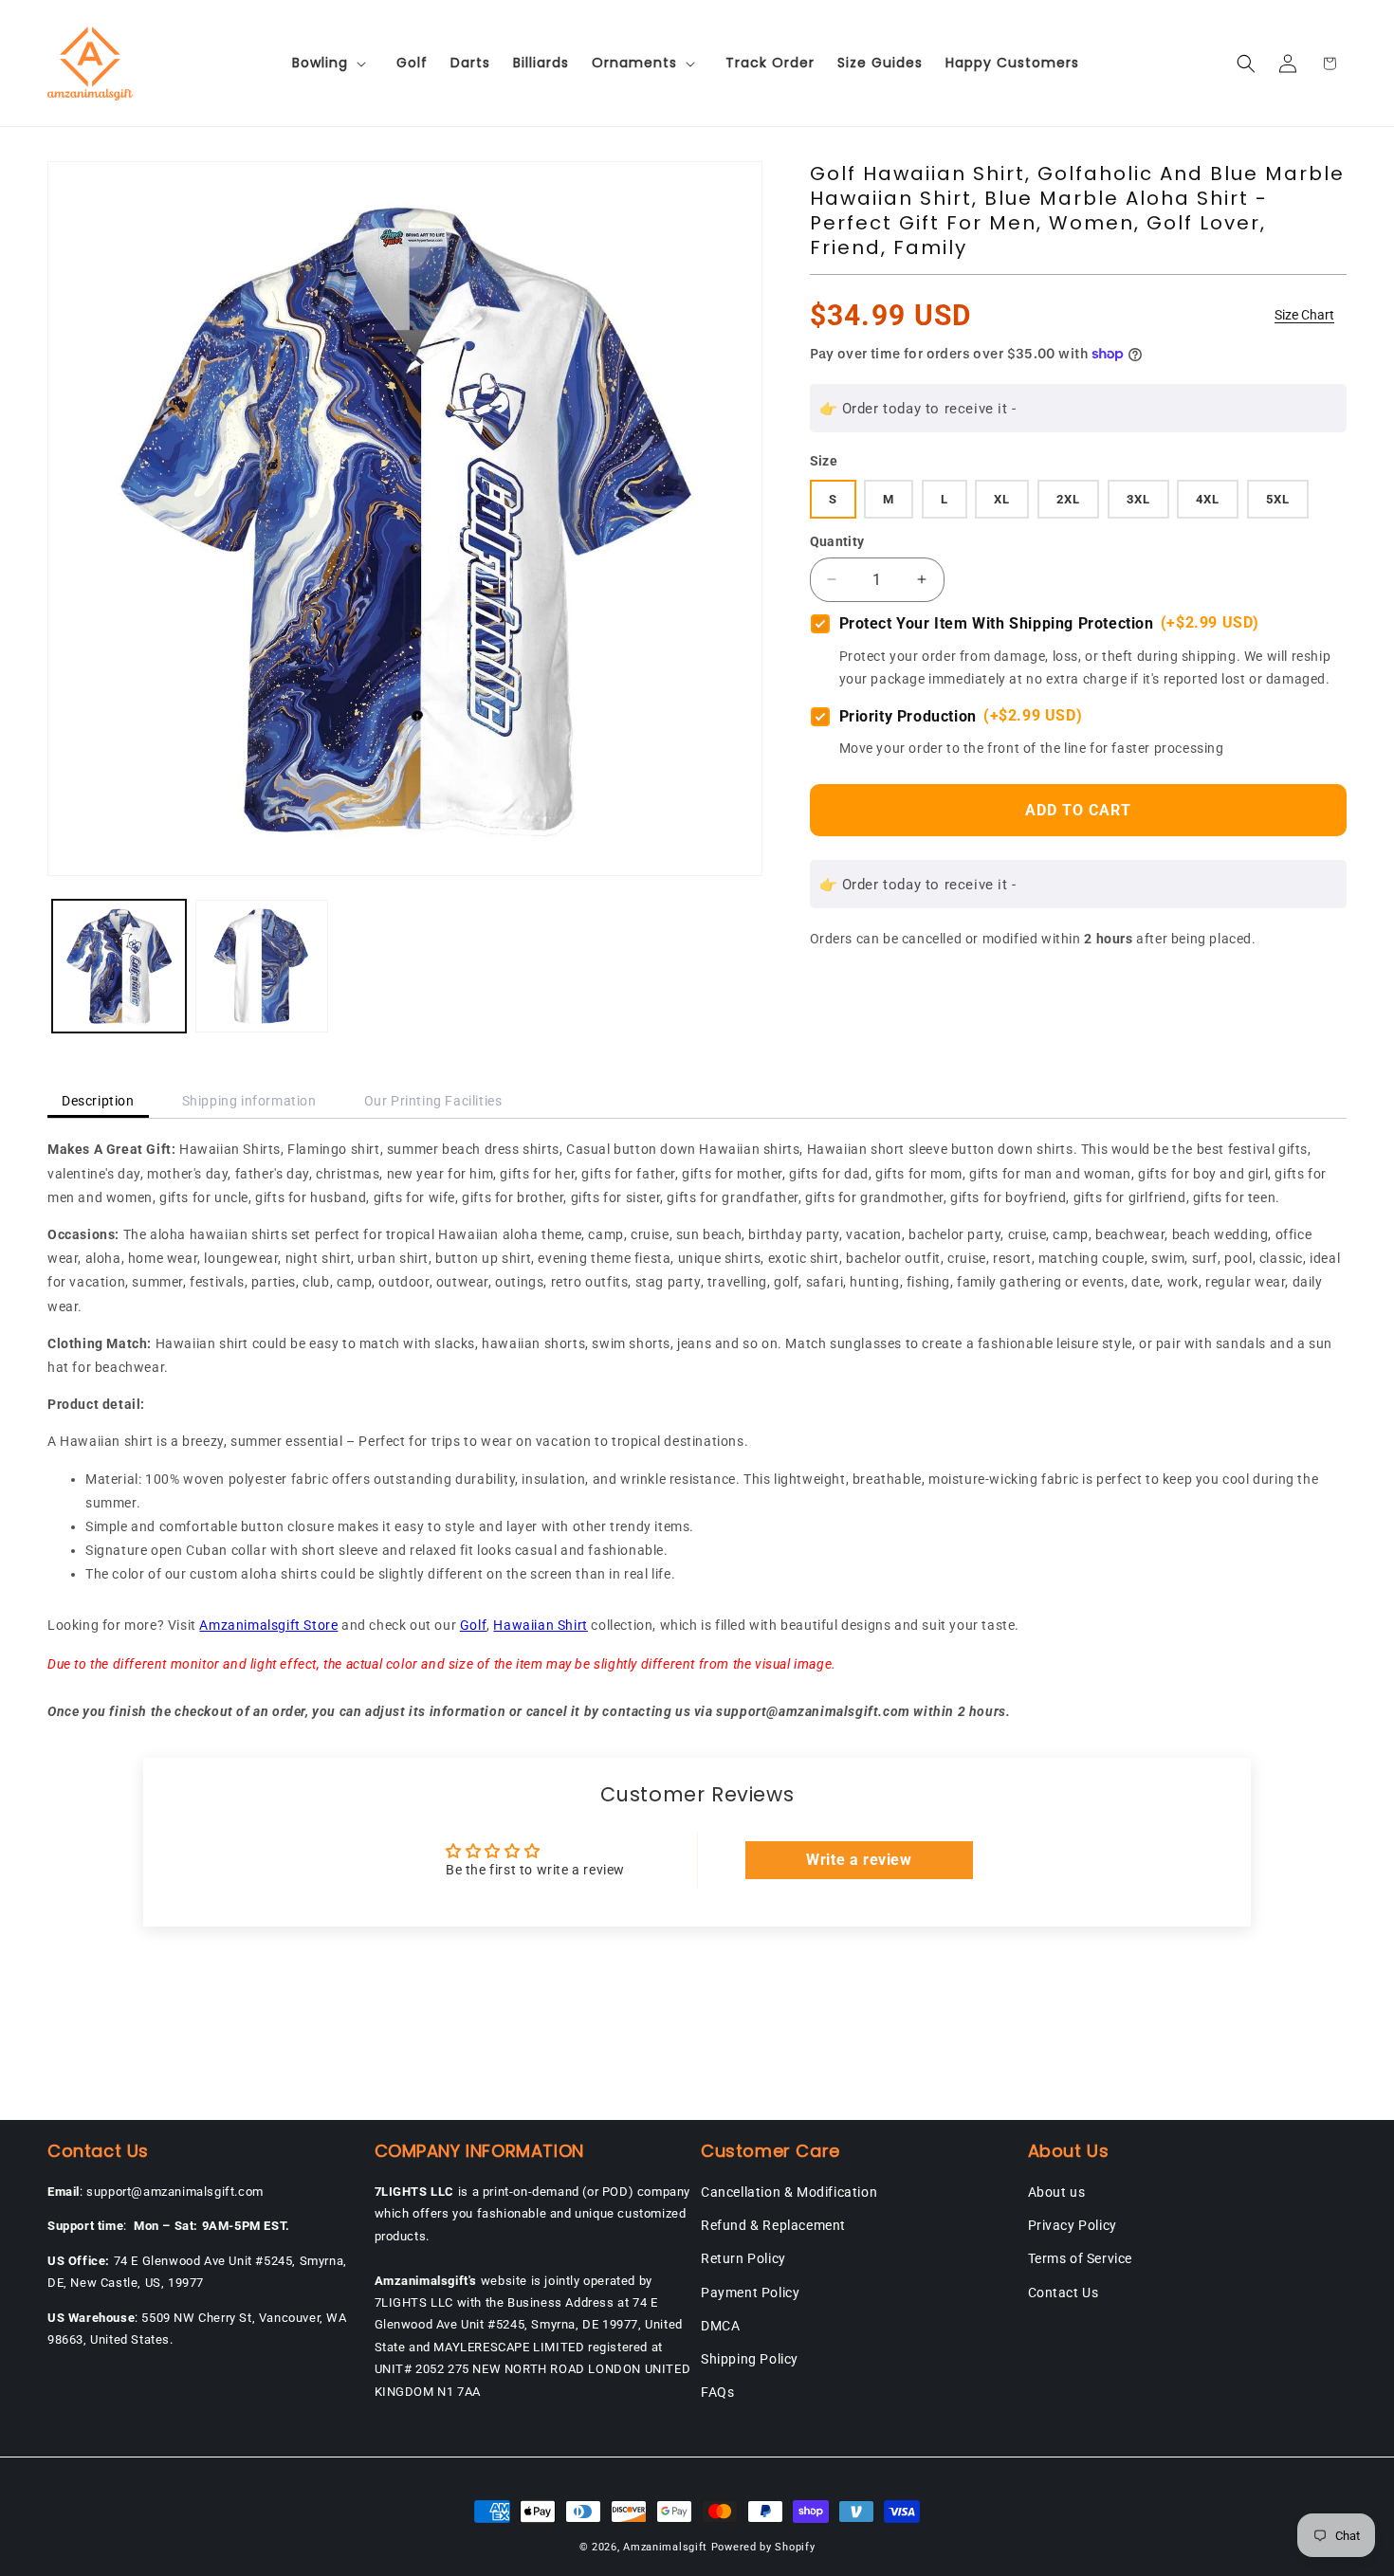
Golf (473, 1625)
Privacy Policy (1073, 2225)
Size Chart (1304, 315)
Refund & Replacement (773, 2225)
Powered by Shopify (763, 2547)
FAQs (717, 2392)
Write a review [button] (859, 1860)
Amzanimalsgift (665, 2547)
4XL (1208, 499)
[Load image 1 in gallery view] (119, 967)
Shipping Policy (750, 2359)
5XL (1278, 499)
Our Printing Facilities (433, 1101)
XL (1002, 499)
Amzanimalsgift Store (268, 1625)
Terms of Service (1081, 2258)
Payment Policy (750, 2293)
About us (1057, 2192)
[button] (333, 63)
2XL (1068, 499)
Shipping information (249, 1101)
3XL (1138, 499)
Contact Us (1064, 2293)
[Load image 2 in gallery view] (262, 967)
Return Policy (743, 2258)
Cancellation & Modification (789, 2192)
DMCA (720, 2326)
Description (98, 1101)
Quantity (837, 541)
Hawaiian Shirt (540, 1625)
